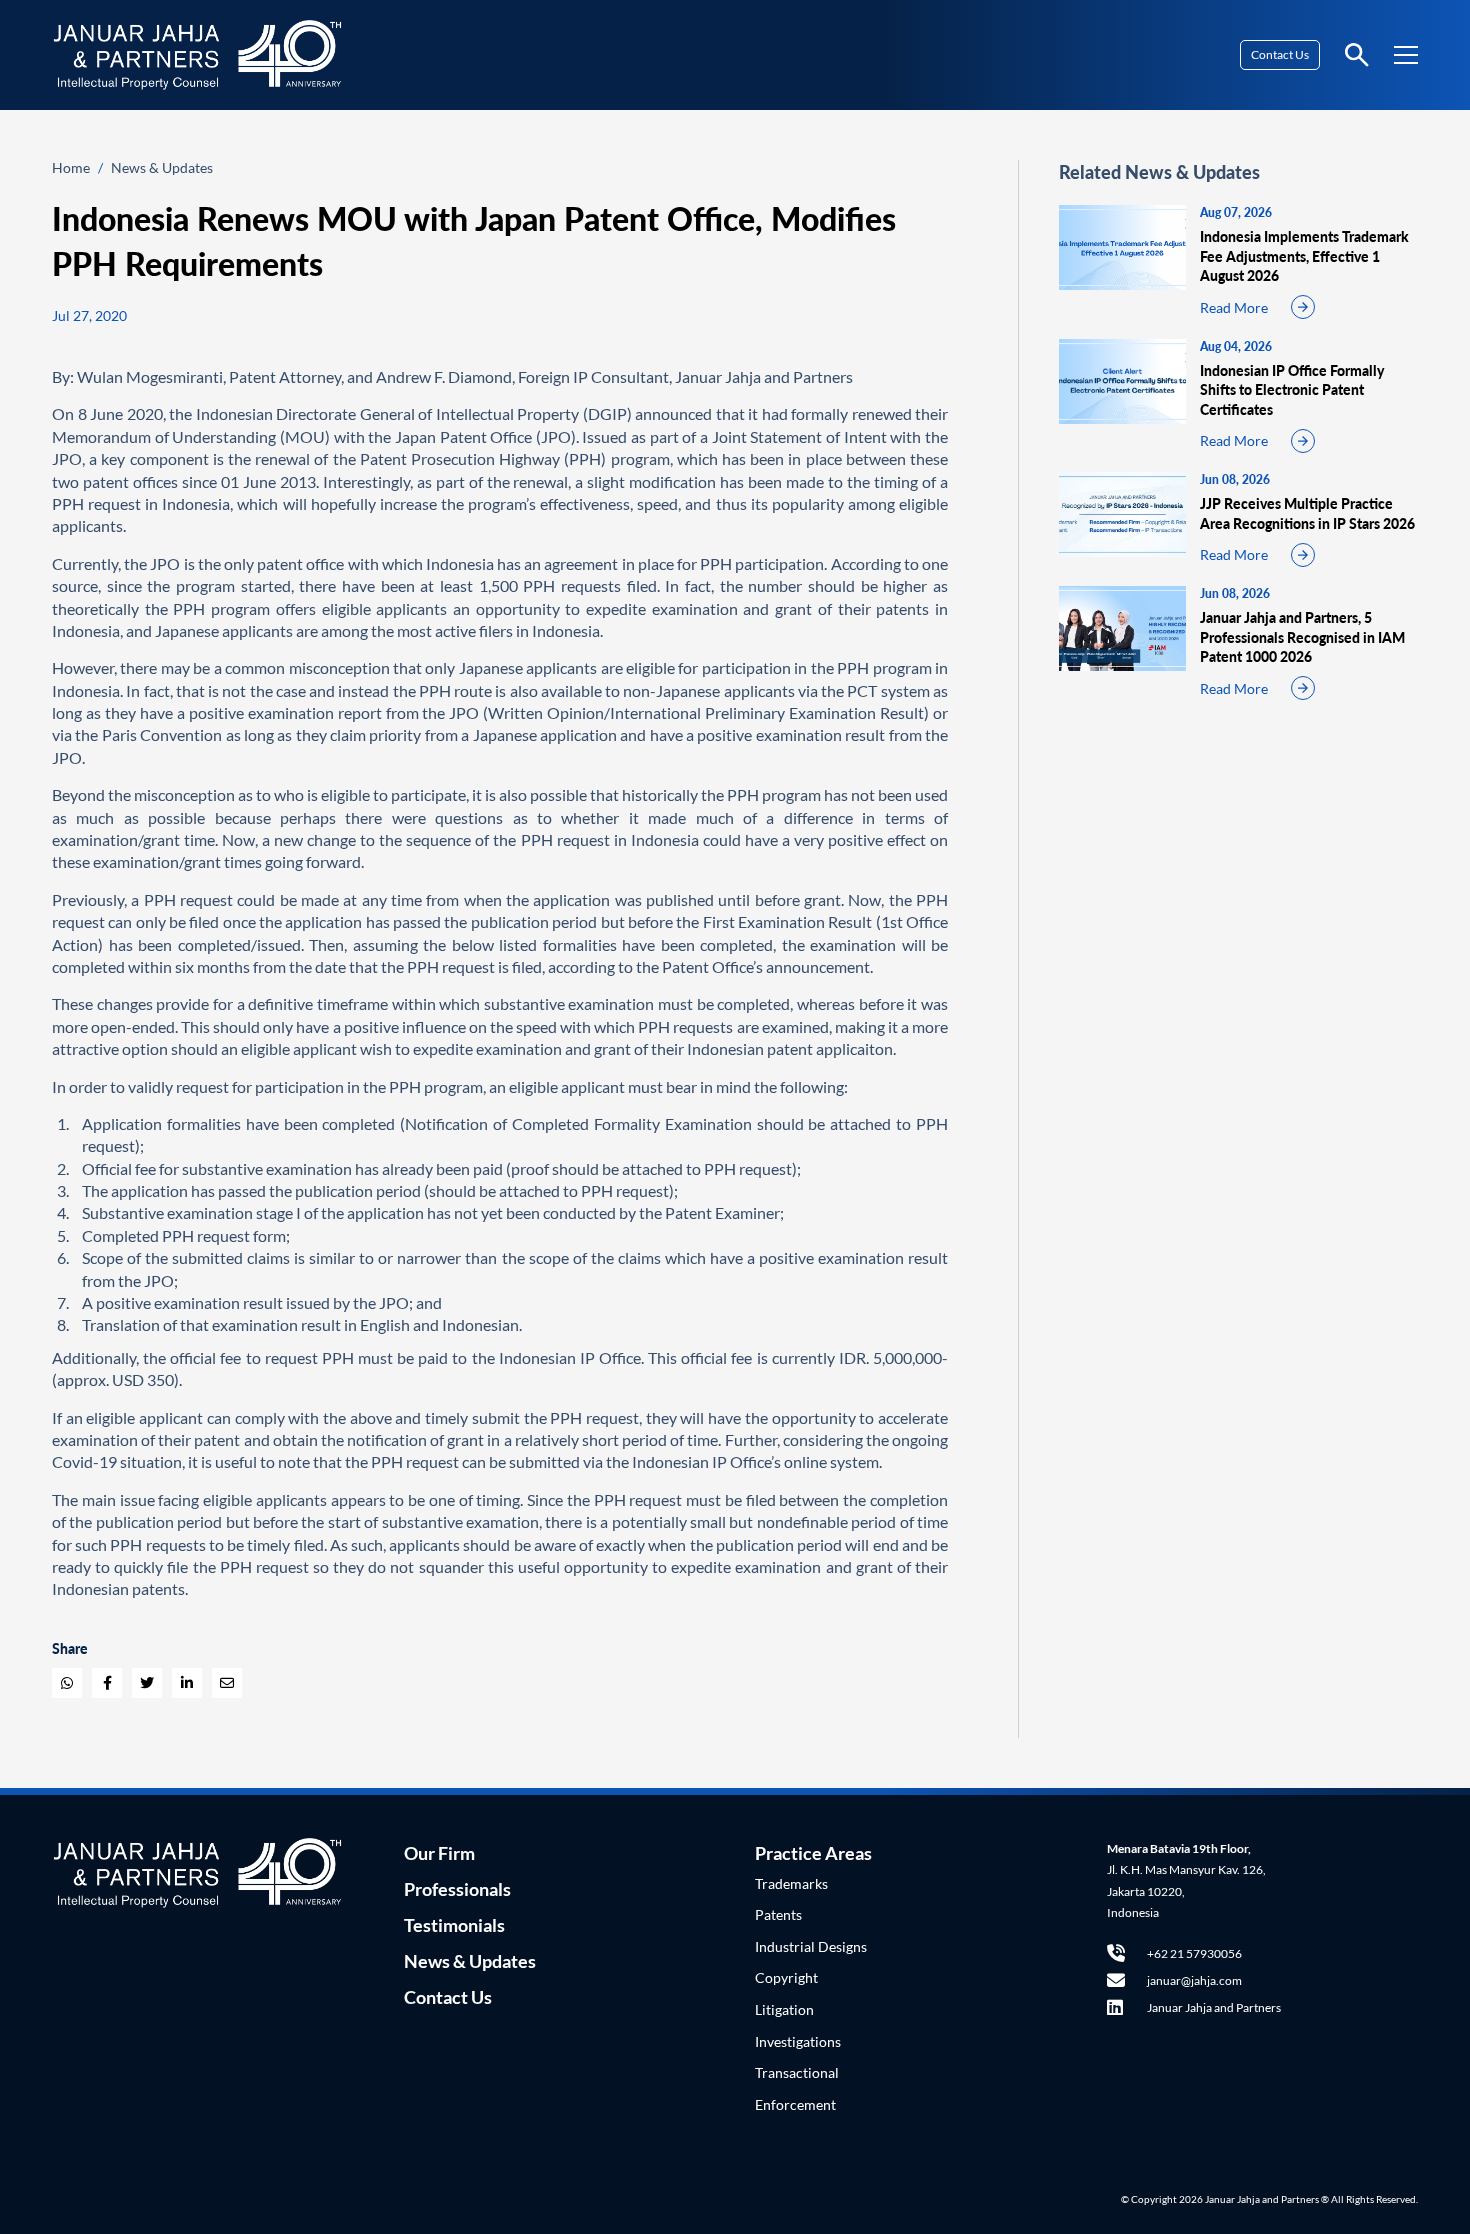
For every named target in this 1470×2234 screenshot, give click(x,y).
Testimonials (454, 1925)
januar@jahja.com (1194, 1980)
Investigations (798, 2041)
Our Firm (439, 1853)
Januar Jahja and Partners (1214, 2007)
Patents (778, 1914)
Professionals (457, 1889)
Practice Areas (813, 1853)
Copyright (786, 1977)
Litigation (784, 2009)
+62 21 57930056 (1194, 1953)
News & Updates (162, 167)
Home (71, 167)
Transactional (797, 2072)
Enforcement (795, 2104)
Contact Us (1280, 54)
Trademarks (791, 1883)
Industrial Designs (811, 1946)
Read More (1234, 307)
